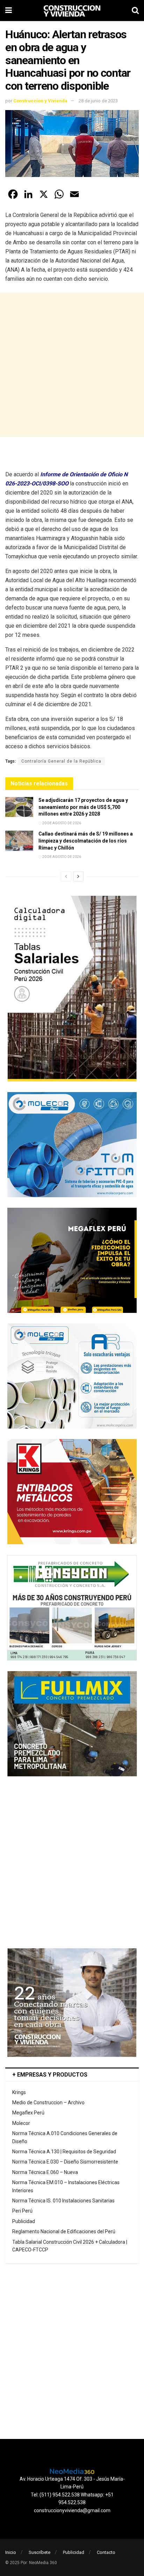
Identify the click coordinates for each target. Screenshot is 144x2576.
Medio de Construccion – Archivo (48, 2103)
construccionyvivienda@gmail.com (72, 2510)
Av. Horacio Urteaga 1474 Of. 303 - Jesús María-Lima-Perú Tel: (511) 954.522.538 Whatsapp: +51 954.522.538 (72, 2491)
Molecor (21, 2123)
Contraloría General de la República (61, 761)
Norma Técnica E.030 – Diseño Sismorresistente (65, 2162)
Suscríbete (39, 2552)
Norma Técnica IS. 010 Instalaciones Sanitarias (63, 2201)
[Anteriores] (66, 877)
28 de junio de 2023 (98, 101)
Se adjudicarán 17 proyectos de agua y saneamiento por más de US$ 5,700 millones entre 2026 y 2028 (83, 807)
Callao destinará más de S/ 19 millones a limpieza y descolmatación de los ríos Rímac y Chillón (86, 841)
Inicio (11, 2552)
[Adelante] (78, 877)
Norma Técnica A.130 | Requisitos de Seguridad (64, 2152)
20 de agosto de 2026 (61, 823)
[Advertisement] (72, 365)
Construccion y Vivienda (40, 101)
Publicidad (24, 2221)
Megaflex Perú (28, 2113)
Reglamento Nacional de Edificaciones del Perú (64, 2231)
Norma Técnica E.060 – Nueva (45, 2172)
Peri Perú (22, 2211)
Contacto (106, 2552)
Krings (19, 2092)
